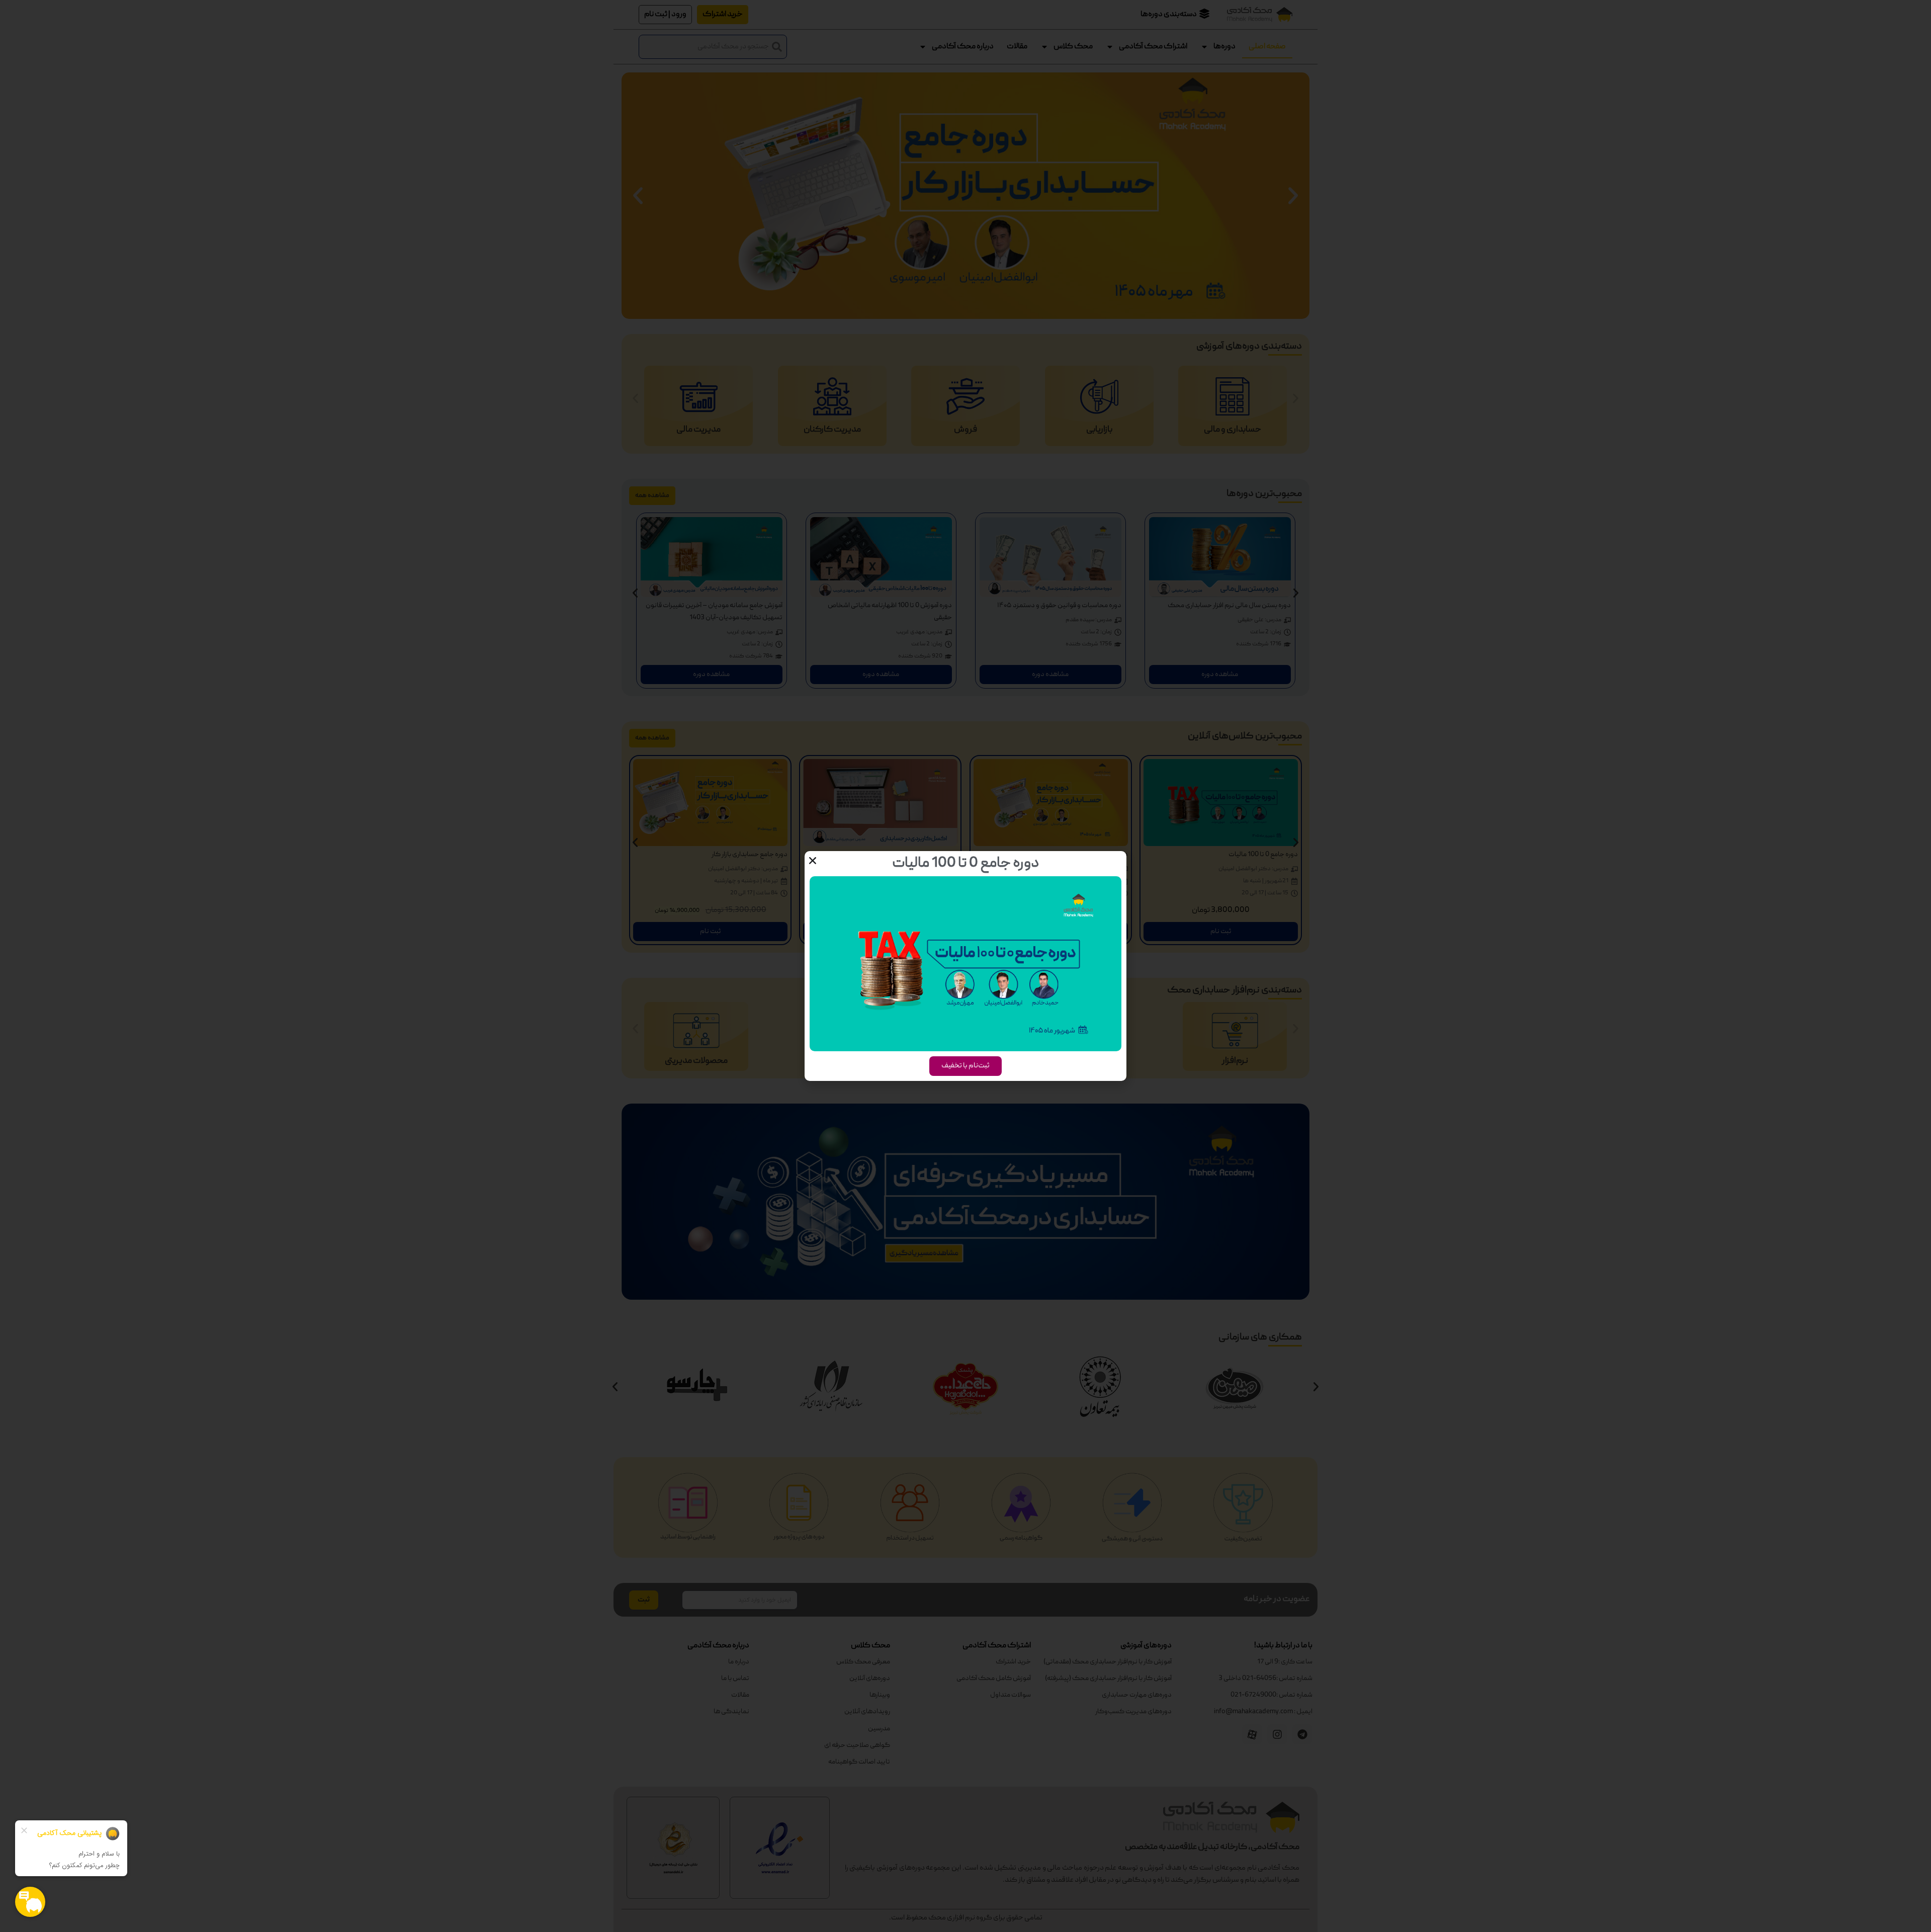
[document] (965, 966)
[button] (813, 861)
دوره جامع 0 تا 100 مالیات (965, 864)
